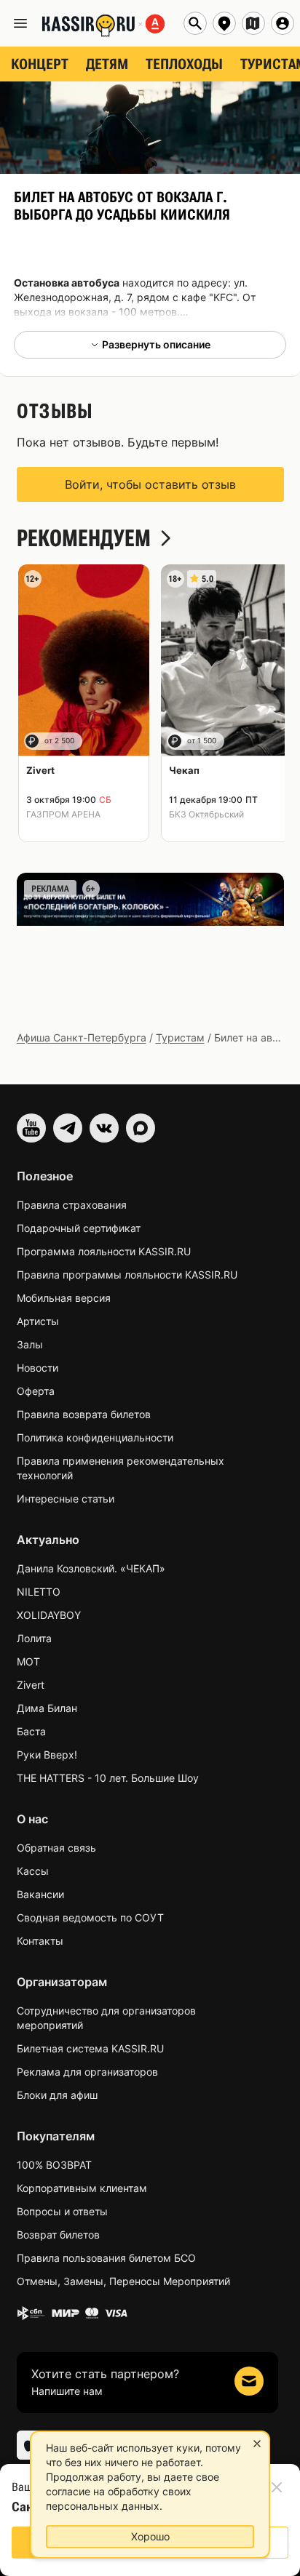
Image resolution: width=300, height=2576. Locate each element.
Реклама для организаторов (87, 2072)
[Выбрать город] (224, 23)
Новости (37, 1368)
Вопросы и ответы (62, 2211)
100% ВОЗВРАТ (54, 2165)
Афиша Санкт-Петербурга (82, 1037)
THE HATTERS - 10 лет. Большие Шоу (108, 1778)
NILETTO (39, 1592)
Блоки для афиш (57, 2095)
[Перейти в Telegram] (68, 1128)
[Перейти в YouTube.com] (31, 1128)
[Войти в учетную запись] (283, 23)
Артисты (38, 1321)
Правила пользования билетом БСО (106, 2258)
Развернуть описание (156, 344)
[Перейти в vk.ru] (104, 1128)
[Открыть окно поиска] (195, 23)
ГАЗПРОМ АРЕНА (63, 814)
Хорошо (150, 2536)
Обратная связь (56, 1848)
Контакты (40, 1941)
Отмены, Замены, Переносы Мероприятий (123, 2281)
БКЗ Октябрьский (206, 814)
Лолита (34, 1638)
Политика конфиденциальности (95, 1437)
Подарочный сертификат (79, 1228)
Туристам (180, 1037)
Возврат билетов (58, 2235)
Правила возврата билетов (84, 1414)
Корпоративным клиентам (82, 2188)
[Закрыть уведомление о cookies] (257, 2444)
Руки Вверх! (47, 1755)
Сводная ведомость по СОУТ (90, 1917)
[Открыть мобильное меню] (20, 23)
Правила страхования (72, 1205)
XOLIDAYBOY (49, 1615)
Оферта (36, 1391)
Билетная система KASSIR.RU (90, 2048)
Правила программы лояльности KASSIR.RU (127, 1275)
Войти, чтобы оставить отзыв (150, 484)
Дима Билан (47, 1708)
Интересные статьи (66, 1499)
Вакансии (40, 1894)
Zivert (31, 1685)
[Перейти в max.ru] (141, 1128)
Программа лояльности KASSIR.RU (104, 1251)
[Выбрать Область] (253, 23)
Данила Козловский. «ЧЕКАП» (91, 1568)
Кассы (33, 1871)
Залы (30, 1344)
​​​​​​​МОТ (28, 1661)
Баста (31, 1731)
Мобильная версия (64, 1298)
